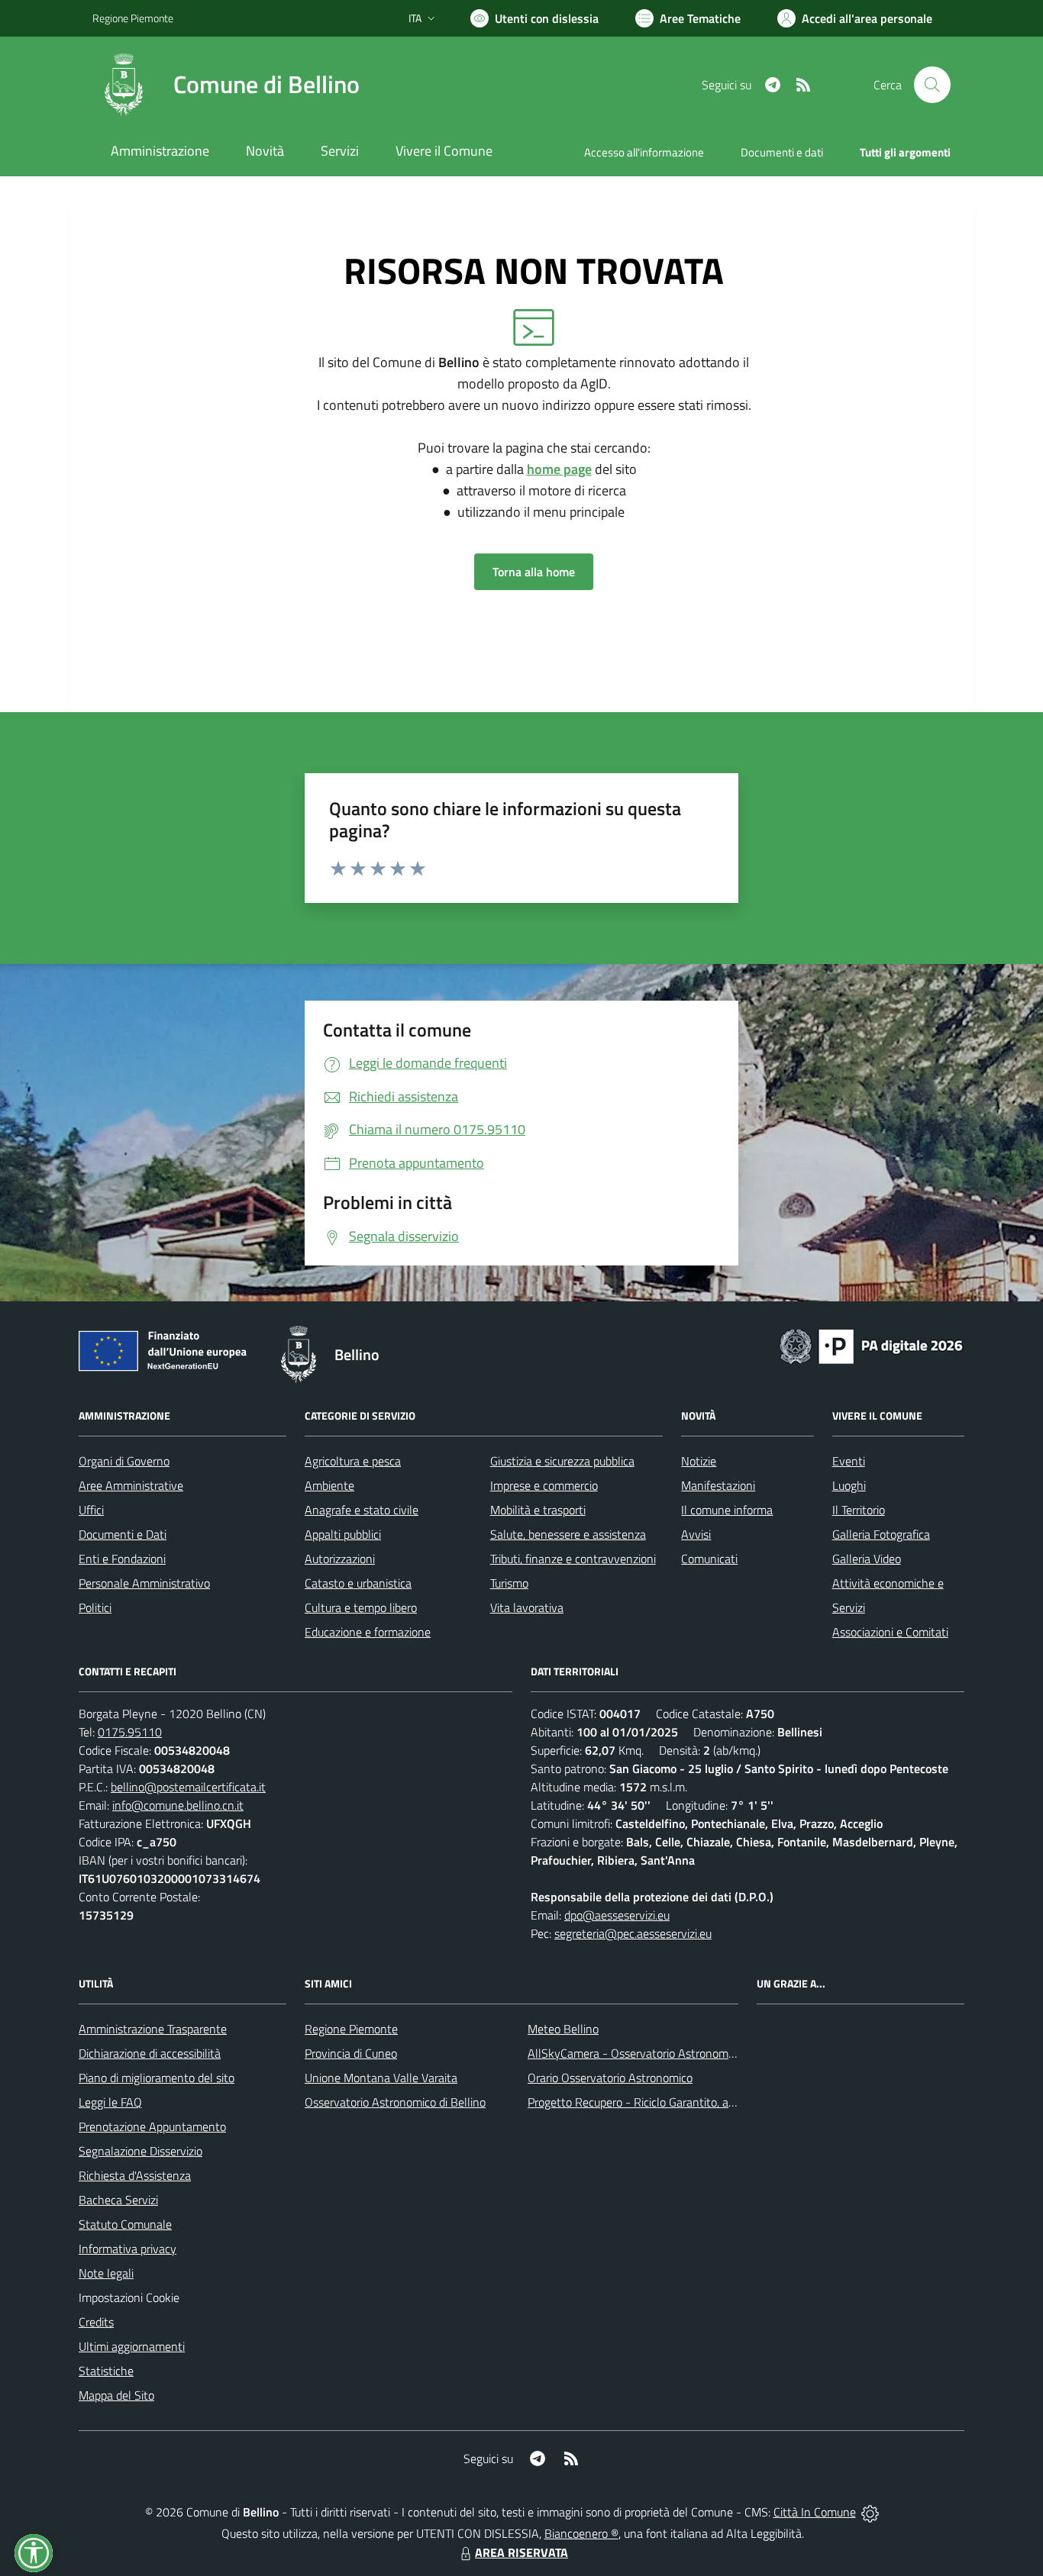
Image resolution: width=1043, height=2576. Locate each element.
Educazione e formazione (368, 1632)
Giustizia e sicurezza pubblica (562, 1461)
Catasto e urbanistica (358, 1583)
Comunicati (709, 1559)
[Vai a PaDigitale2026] (871, 1345)
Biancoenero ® (581, 2533)
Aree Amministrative (131, 1485)
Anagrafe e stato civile (362, 1510)
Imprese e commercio (544, 1485)
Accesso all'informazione (644, 152)
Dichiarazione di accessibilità (150, 2053)
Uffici (91, 1510)
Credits (96, 2322)
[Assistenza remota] (870, 2512)
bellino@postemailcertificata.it (188, 1787)
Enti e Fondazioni (122, 1559)
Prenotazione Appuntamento (152, 2126)
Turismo (509, 1583)
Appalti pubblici (343, 1534)
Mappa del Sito (116, 2395)
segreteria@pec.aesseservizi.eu (633, 1933)
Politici (95, 1607)
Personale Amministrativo (144, 1583)
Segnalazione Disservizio (140, 2151)
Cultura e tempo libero (361, 1607)
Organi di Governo (124, 1461)
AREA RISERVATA (521, 2552)
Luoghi (849, 1485)
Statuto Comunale (125, 2224)
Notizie (699, 1461)
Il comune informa (727, 1510)
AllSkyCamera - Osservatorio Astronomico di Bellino (660, 2053)
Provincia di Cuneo (351, 2053)
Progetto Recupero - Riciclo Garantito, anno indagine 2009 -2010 (694, 2102)
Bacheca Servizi (118, 2200)
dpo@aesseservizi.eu (617, 1915)
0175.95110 (130, 1732)
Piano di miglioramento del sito (157, 2078)
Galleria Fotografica (881, 1534)
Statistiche (106, 2371)
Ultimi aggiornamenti (132, 2346)
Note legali (106, 2273)
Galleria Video (867, 1559)
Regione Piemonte (133, 18)
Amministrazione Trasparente (153, 2029)
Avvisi (696, 1534)
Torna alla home (534, 572)
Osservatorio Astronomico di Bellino (395, 2102)
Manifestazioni (718, 1485)
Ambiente (329, 1485)
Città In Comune (815, 2512)
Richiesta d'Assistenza (135, 2175)
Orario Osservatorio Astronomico (610, 2078)
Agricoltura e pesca (353, 1461)
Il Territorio (859, 1510)
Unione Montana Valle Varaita (381, 2078)
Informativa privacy (128, 2249)
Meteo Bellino (563, 2029)
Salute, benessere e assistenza (568, 1534)
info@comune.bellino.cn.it (178, 1805)
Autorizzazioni (340, 1559)
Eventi (849, 1461)
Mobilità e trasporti (538, 1510)
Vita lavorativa (527, 1607)
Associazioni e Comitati (890, 1632)
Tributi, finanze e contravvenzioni (573, 1559)
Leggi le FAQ (110, 2102)
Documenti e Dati (123, 1534)
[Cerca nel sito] (932, 85)
